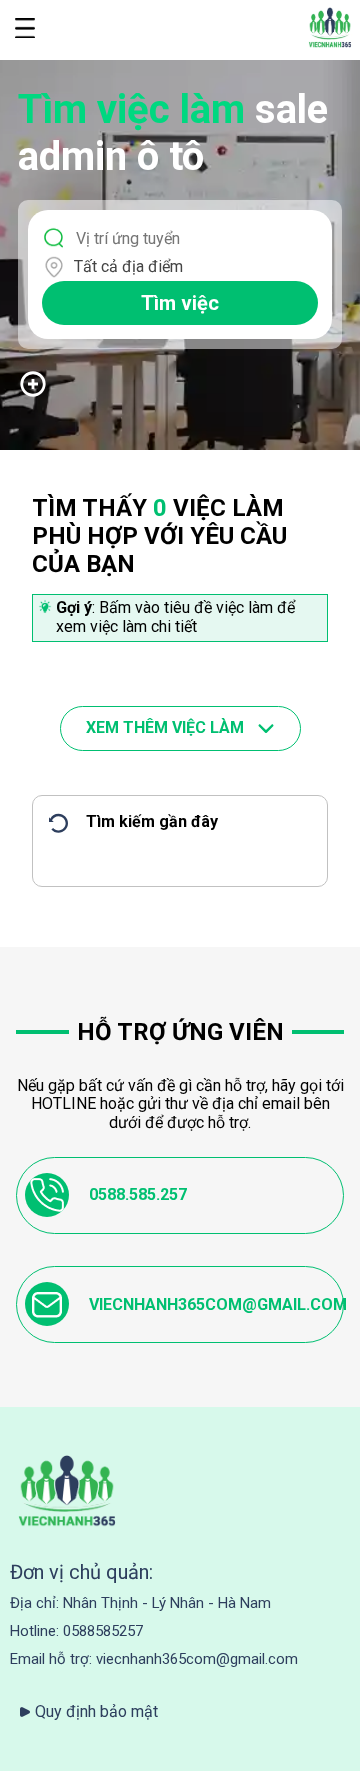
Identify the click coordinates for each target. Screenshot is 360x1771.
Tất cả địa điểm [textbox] (128, 266)
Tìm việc (180, 303)
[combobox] (192, 267)
